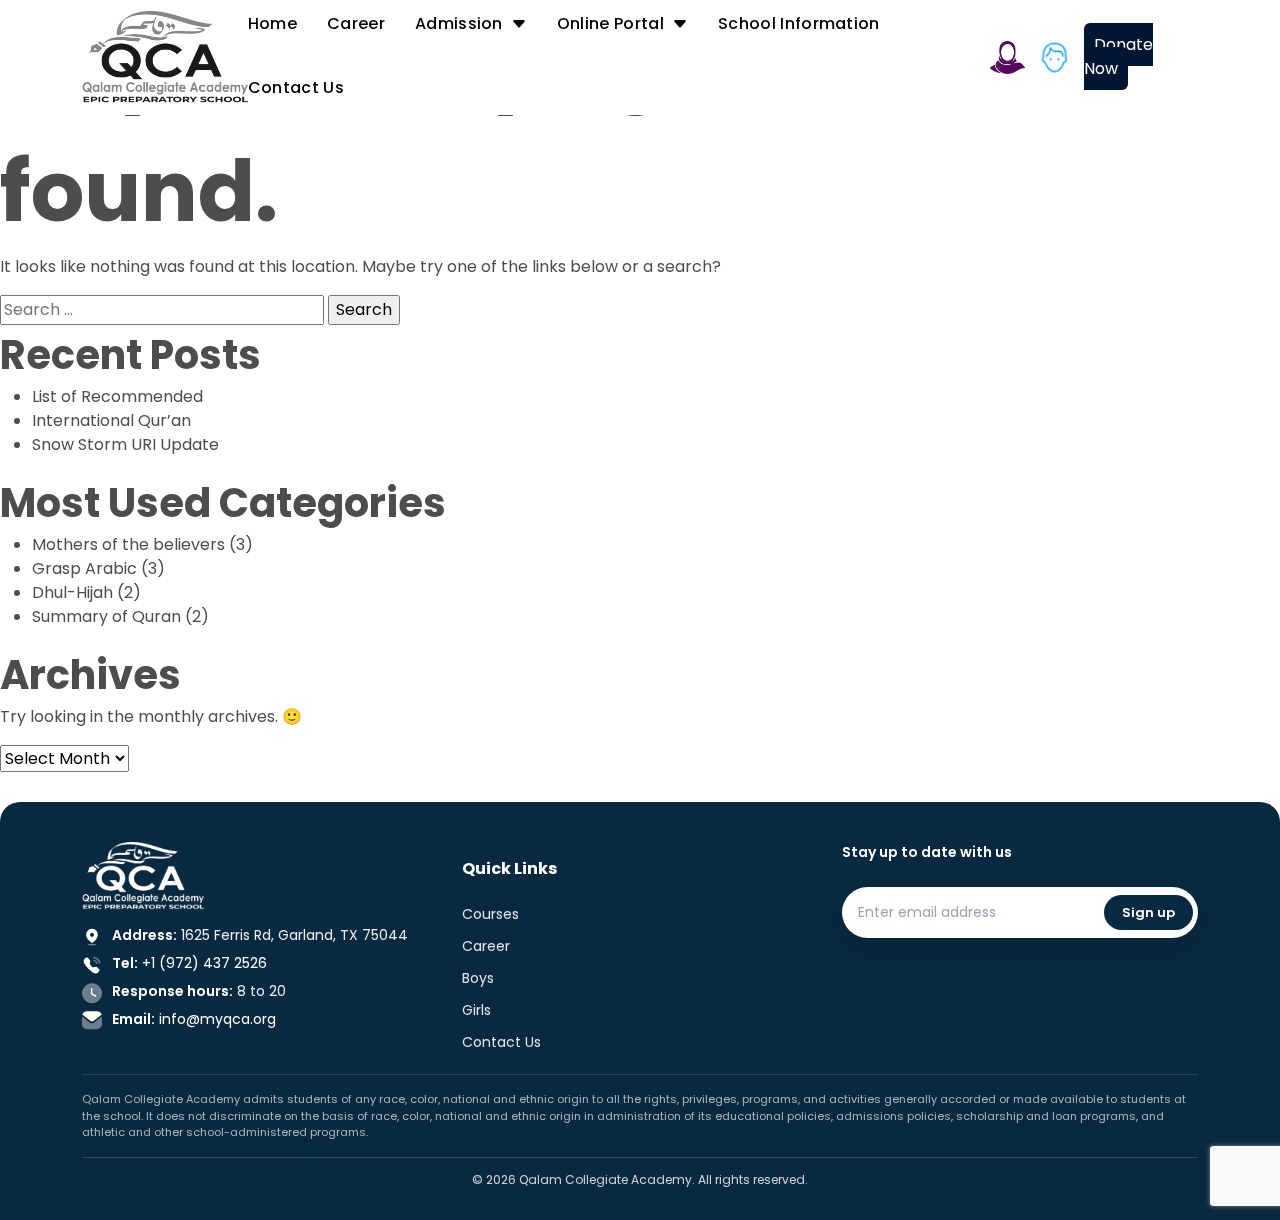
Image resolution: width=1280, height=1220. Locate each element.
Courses (490, 914)
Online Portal (610, 23)
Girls (476, 1010)
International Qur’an (111, 420)
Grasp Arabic (84, 568)
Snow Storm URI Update (125, 444)
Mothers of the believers (128, 544)
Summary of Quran (106, 616)
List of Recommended (117, 396)
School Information (799, 23)
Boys (478, 978)
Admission (459, 23)
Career (356, 23)
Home (272, 23)
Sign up (1148, 912)
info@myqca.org (217, 1019)
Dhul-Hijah (72, 592)
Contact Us (296, 87)
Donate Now (1118, 56)
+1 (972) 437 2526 (204, 963)
